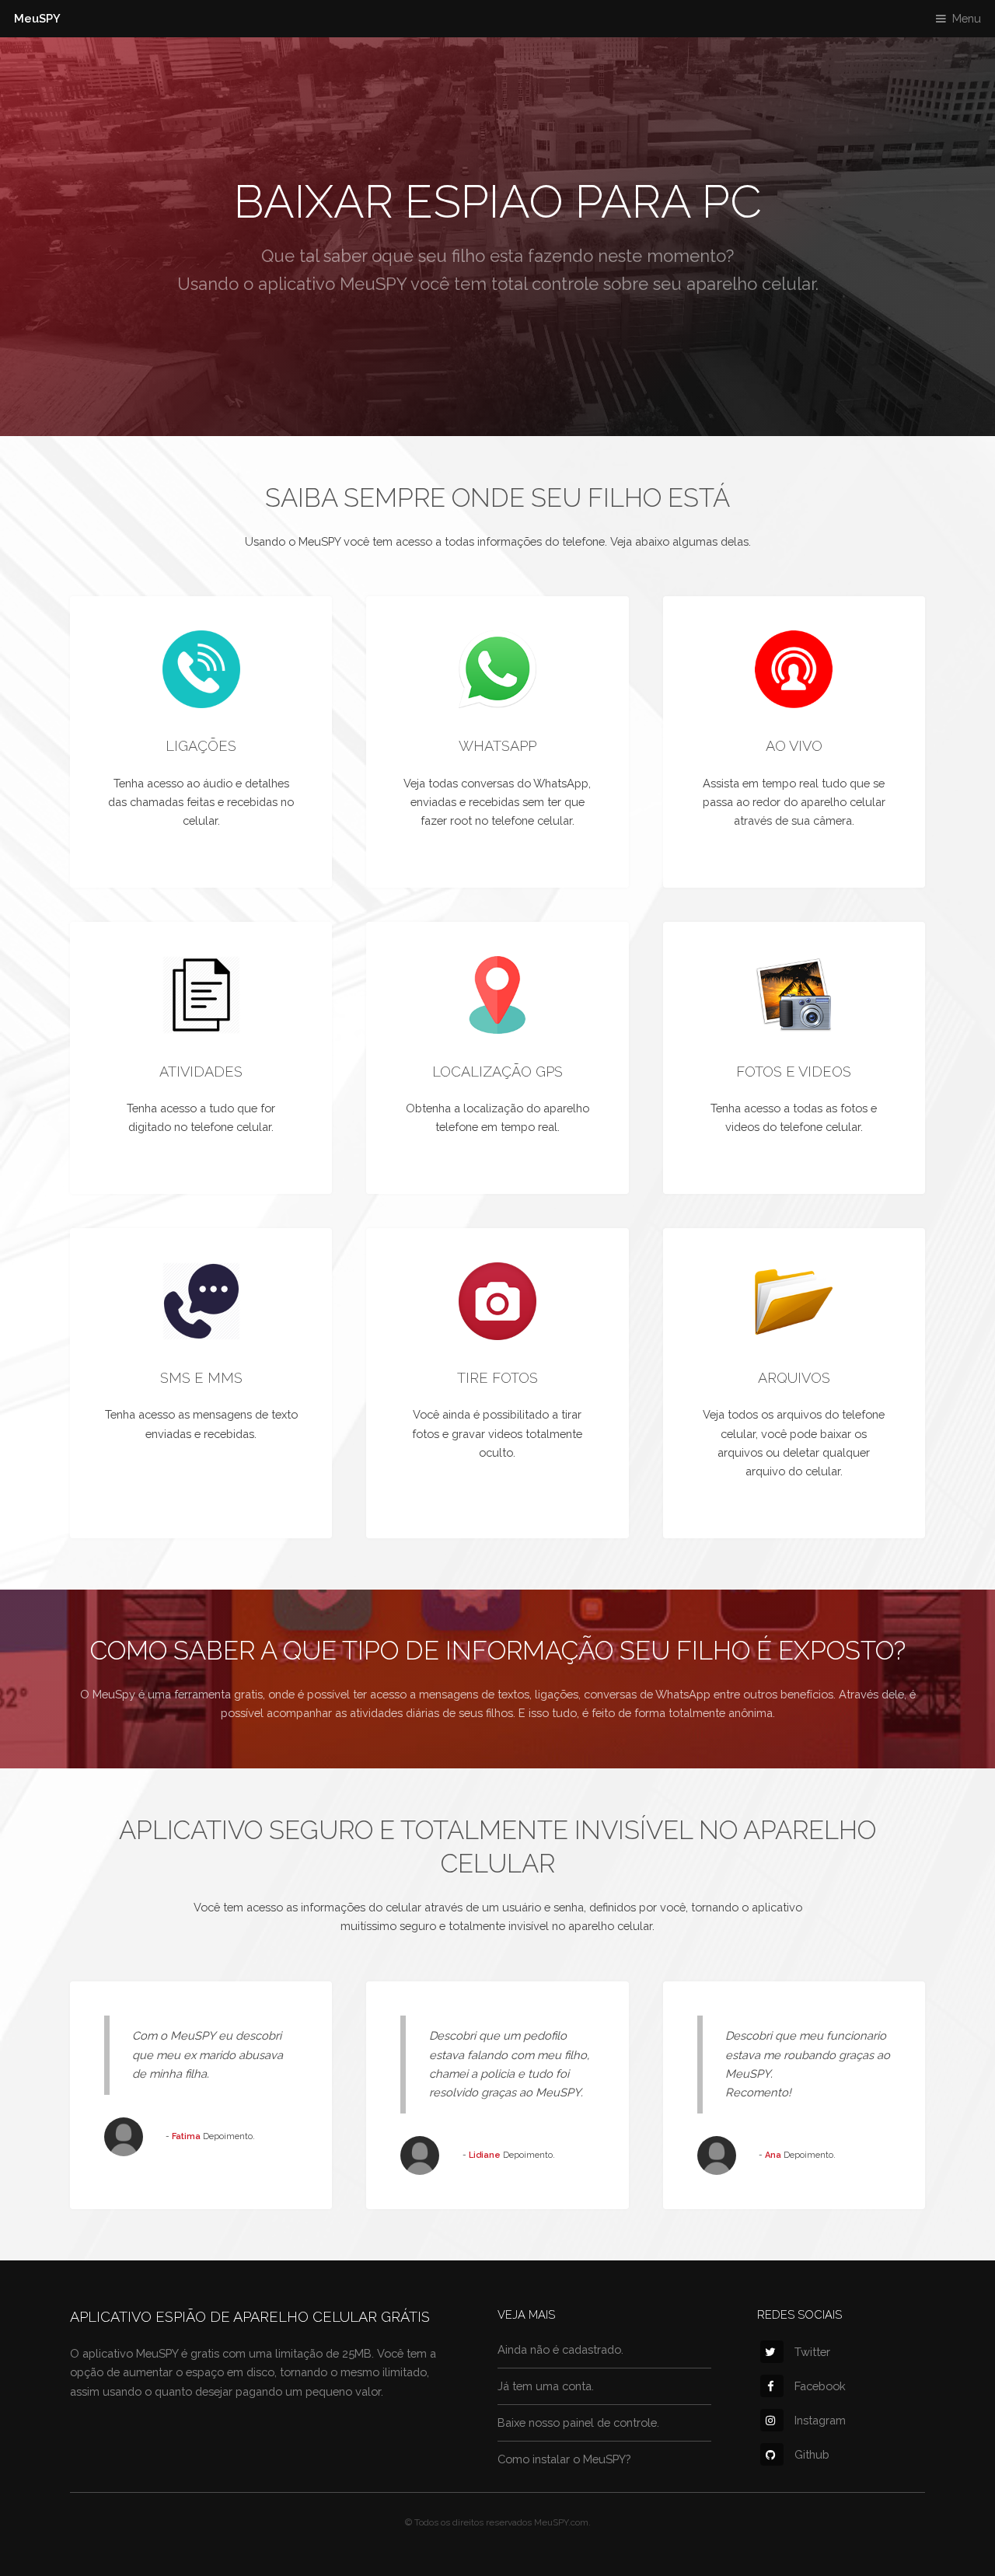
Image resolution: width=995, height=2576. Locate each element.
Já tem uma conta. (546, 2386)
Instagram (820, 2420)
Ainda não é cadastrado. (560, 2349)
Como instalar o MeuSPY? (564, 2459)
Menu (967, 18)
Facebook (820, 2386)
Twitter (812, 2352)
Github (812, 2454)
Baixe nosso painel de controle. (578, 2422)
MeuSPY (37, 18)
